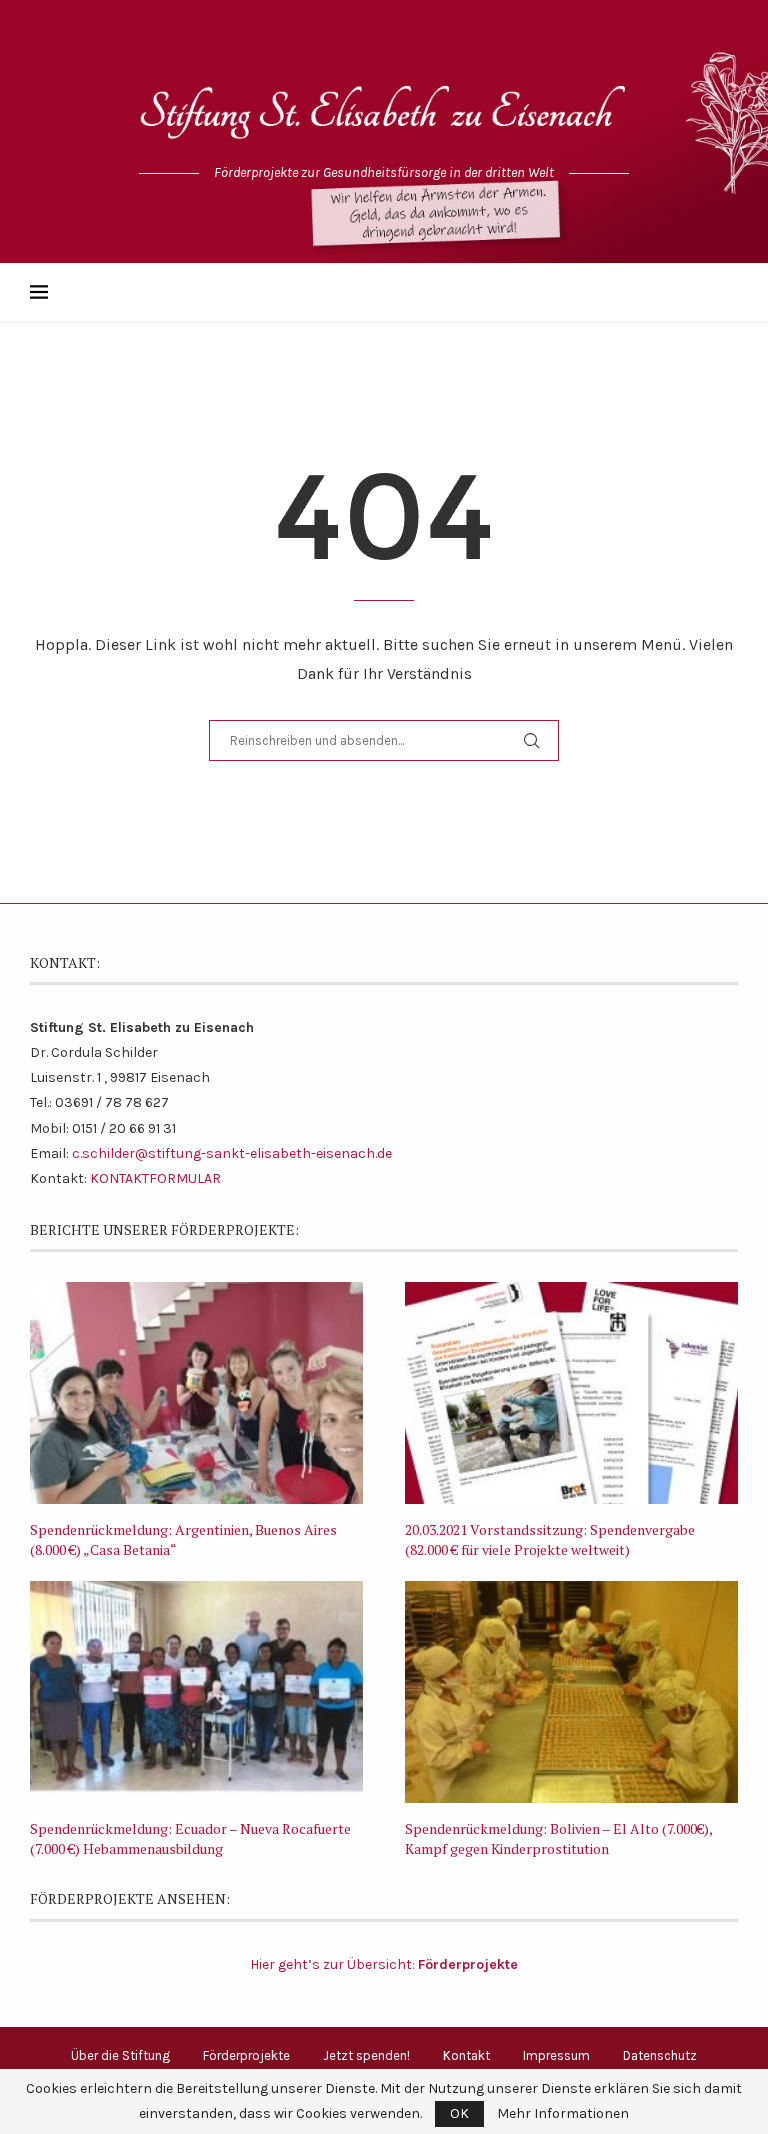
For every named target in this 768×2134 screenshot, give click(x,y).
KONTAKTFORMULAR (155, 1178)
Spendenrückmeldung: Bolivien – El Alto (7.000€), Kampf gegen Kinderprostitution (558, 1838)
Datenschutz (660, 2055)
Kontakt (466, 2055)
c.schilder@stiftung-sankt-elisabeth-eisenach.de (232, 1153)
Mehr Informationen (563, 2114)
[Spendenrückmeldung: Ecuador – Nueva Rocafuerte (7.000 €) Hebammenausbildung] (196, 1692)
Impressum (556, 2055)
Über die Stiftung (120, 2055)
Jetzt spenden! (366, 2055)
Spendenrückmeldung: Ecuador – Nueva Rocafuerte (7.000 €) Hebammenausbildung (190, 1838)
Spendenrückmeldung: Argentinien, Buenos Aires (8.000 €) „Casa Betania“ (183, 1539)
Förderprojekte (246, 2055)
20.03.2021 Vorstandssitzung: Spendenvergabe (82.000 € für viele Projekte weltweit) (550, 1539)
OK (459, 2113)
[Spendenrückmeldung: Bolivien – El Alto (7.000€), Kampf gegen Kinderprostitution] (571, 1692)
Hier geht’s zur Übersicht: (384, 1964)
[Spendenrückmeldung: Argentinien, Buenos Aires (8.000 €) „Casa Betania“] (196, 1393)
